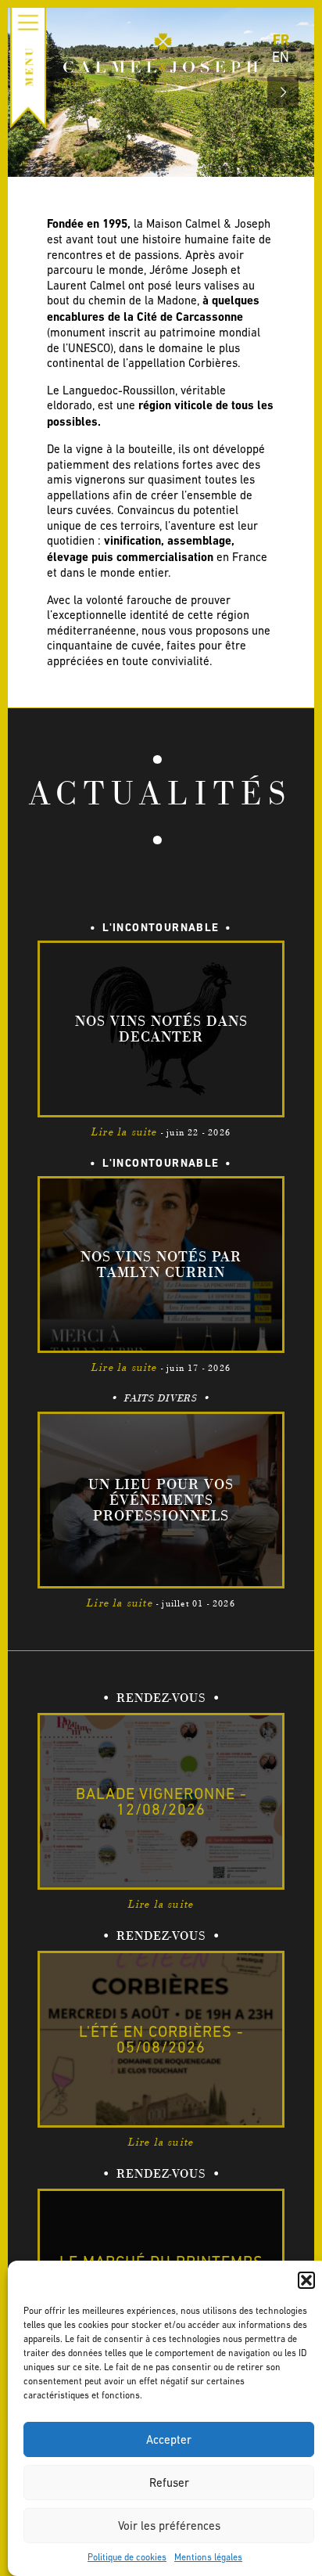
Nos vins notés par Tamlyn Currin (161, 1265)
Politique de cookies (127, 2557)
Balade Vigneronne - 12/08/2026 (161, 1801)
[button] (306, 2280)
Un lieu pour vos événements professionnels (161, 1500)
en (281, 57)
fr (281, 40)
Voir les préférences (169, 2526)
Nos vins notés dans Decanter (161, 1029)
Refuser (169, 2482)
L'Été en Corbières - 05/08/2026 (161, 2039)
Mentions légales (208, 2557)
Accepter (169, 2439)
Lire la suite (125, 1132)
